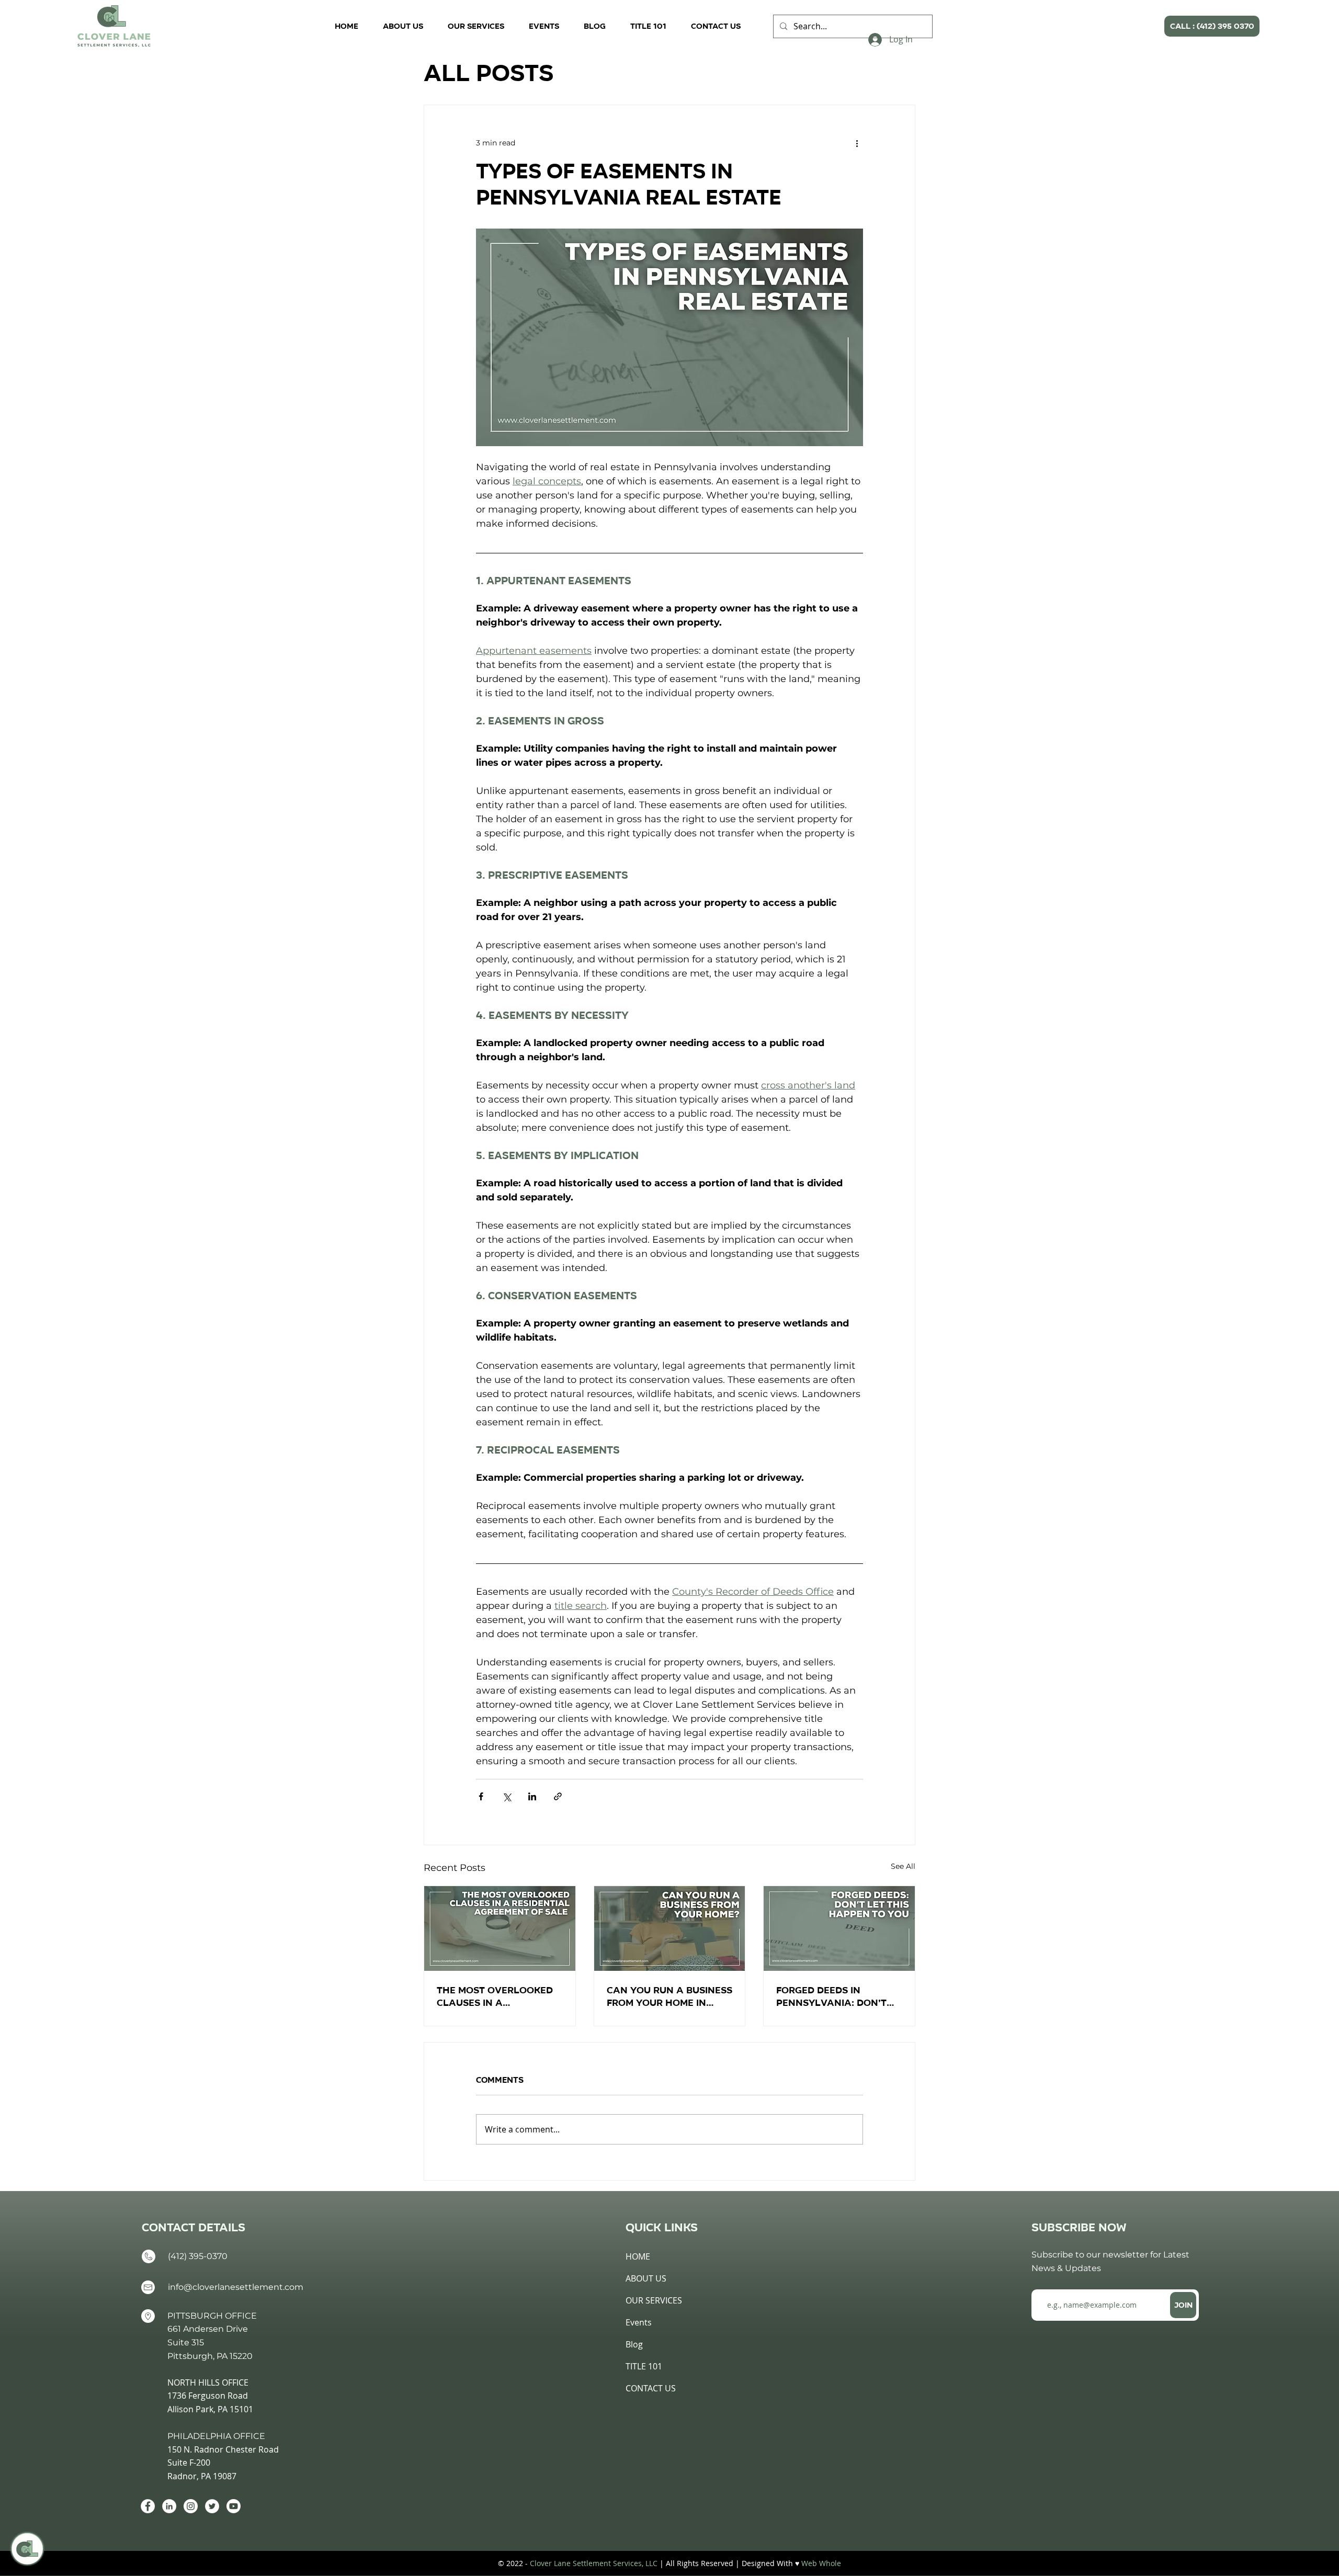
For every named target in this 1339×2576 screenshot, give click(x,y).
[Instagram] (191, 2506)
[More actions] (857, 143)
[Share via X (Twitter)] (507, 1796)
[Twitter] (212, 2506)
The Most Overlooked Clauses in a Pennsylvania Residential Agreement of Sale (498, 1996)
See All (903, 1866)
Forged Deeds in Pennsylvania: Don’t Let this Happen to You (838, 1996)
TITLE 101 (644, 2366)
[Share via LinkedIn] (532, 1796)
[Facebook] (148, 2506)
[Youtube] (234, 2506)
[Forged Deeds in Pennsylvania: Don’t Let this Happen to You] (839, 1928)
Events (639, 2322)
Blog (634, 2344)
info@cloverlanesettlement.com (236, 2287)
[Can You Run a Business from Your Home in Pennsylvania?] (670, 1928)
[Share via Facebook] (481, 1796)
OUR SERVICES (654, 2300)
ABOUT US (646, 2278)
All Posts (489, 73)
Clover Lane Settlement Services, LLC (594, 2563)
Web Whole (821, 2563)
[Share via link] (558, 1796)
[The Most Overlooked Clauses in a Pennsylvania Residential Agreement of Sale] (500, 1928)
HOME (638, 2256)
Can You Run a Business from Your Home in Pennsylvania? (669, 1996)
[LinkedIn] (169, 2506)
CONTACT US (651, 2388)
